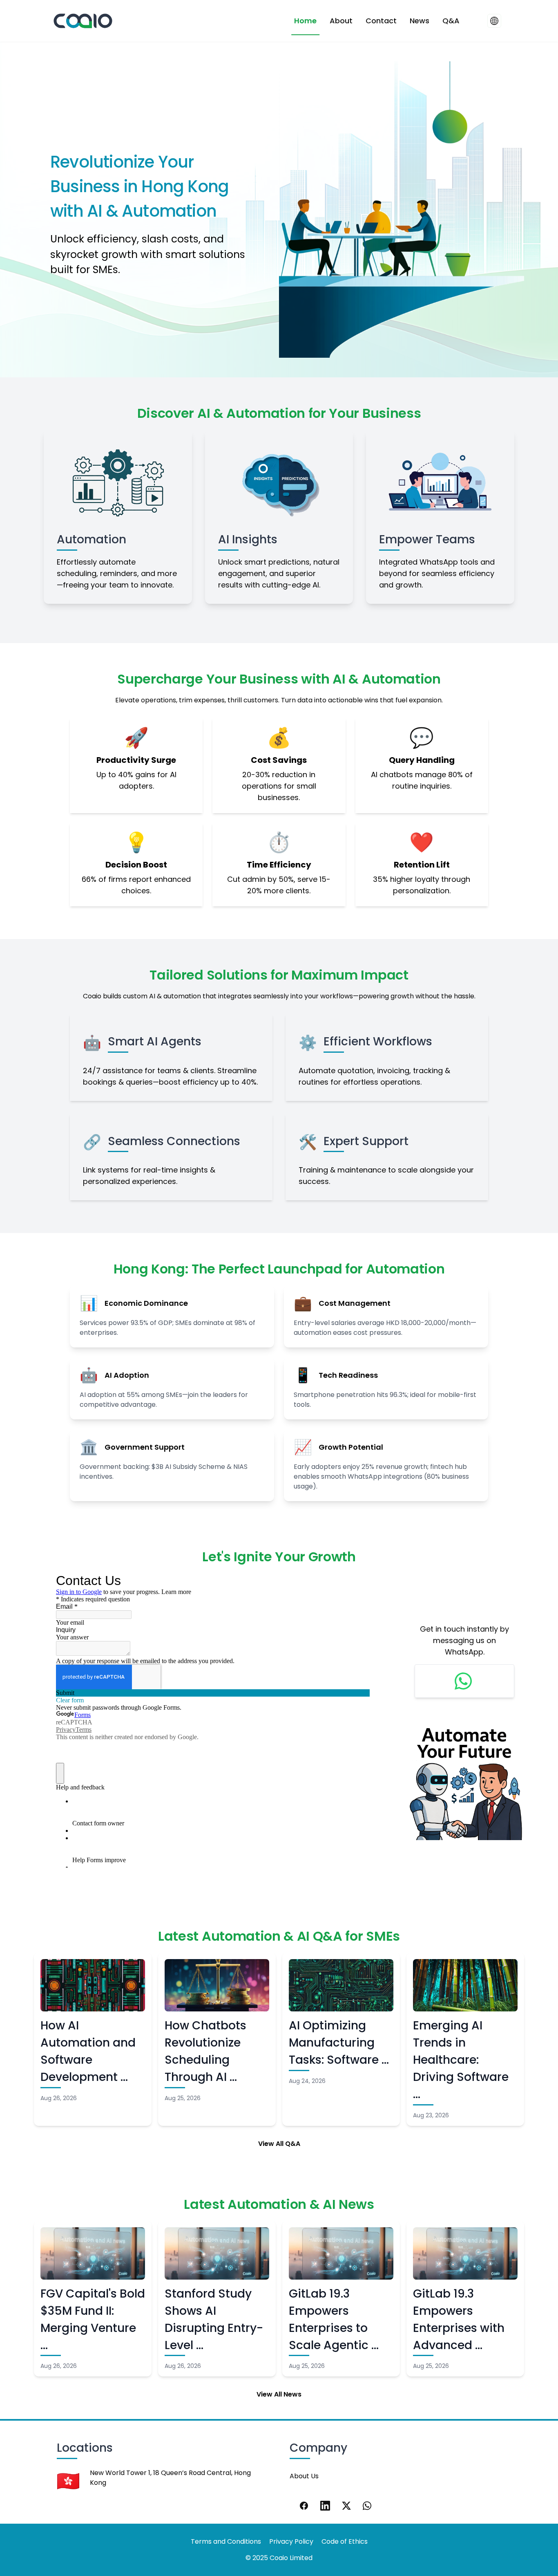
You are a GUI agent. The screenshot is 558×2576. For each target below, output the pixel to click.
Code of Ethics (345, 2541)
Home (305, 21)
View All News (279, 2394)
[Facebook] (304, 2506)
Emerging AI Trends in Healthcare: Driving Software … (461, 2060)
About (341, 21)
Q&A (451, 21)
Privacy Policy (291, 2541)
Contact (381, 21)
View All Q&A (279, 2144)
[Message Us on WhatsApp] (464, 1681)
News (420, 21)
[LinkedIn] (325, 2506)
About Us (304, 2476)
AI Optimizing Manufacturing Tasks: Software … (339, 2043)
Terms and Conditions (226, 2541)
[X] (346, 2506)
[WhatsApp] (368, 2506)
